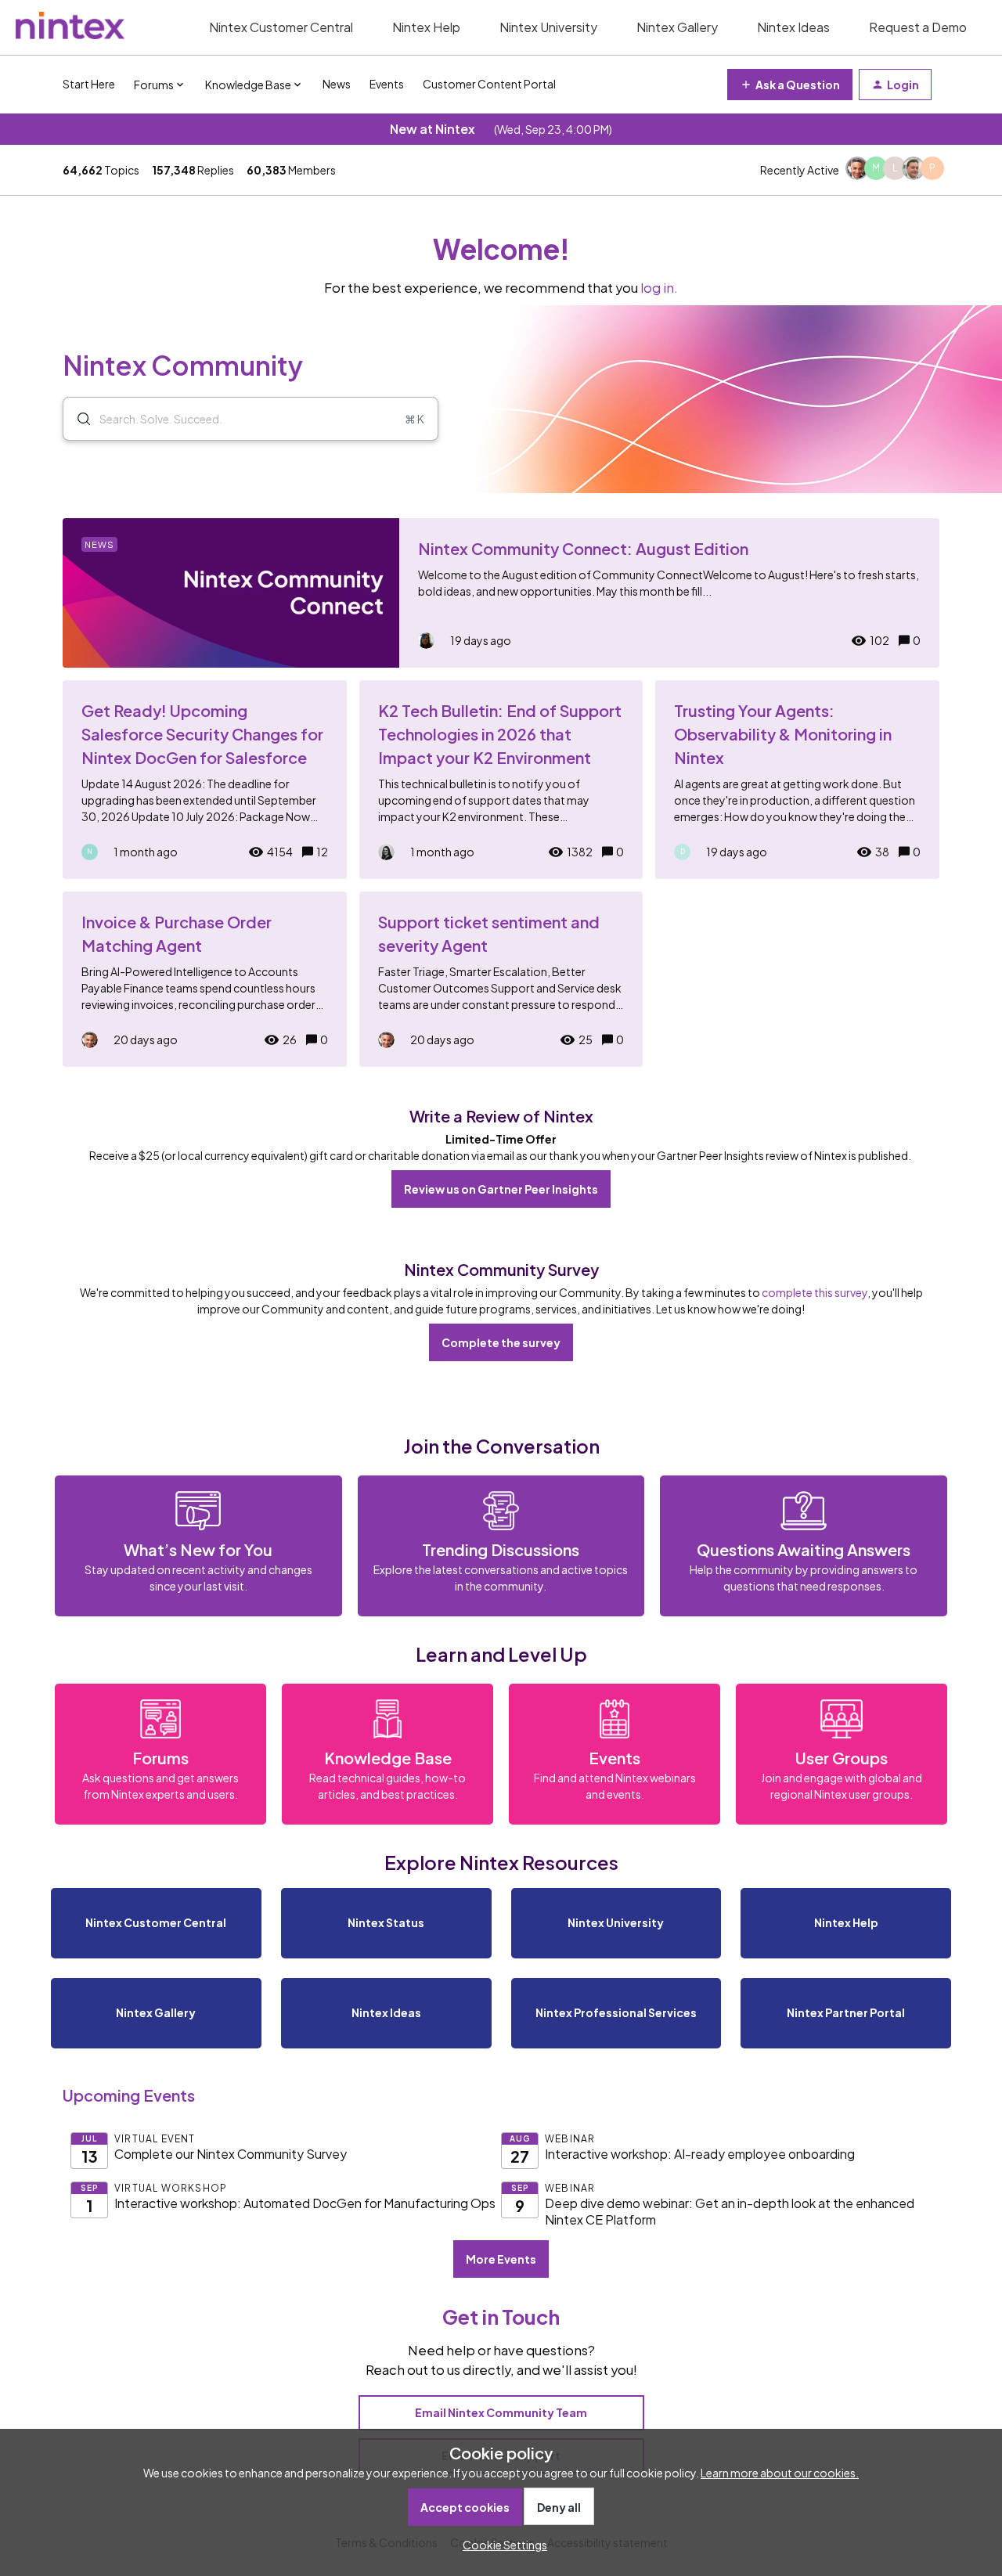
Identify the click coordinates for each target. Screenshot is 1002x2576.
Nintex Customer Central (281, 27)
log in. (659, 288)
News (337, 84)
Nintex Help (426, 27)
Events (387, 84)
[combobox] (250, 419)
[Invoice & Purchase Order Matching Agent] (205, 979)
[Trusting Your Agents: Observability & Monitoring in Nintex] (797, 780)
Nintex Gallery (677, 27)
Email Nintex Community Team (501, 2412)
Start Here (89, 84)
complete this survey (815, 1292)
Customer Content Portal (489, 84)
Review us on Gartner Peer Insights (501, 1189)
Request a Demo (918, 27)
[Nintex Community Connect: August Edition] (501, 593)
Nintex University (548, 27)
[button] (501, 2545)
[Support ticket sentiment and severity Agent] (501, 979)
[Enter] (77, 419)
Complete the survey (501, 1342)
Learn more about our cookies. (780, 2473)
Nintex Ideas (793, 27)
